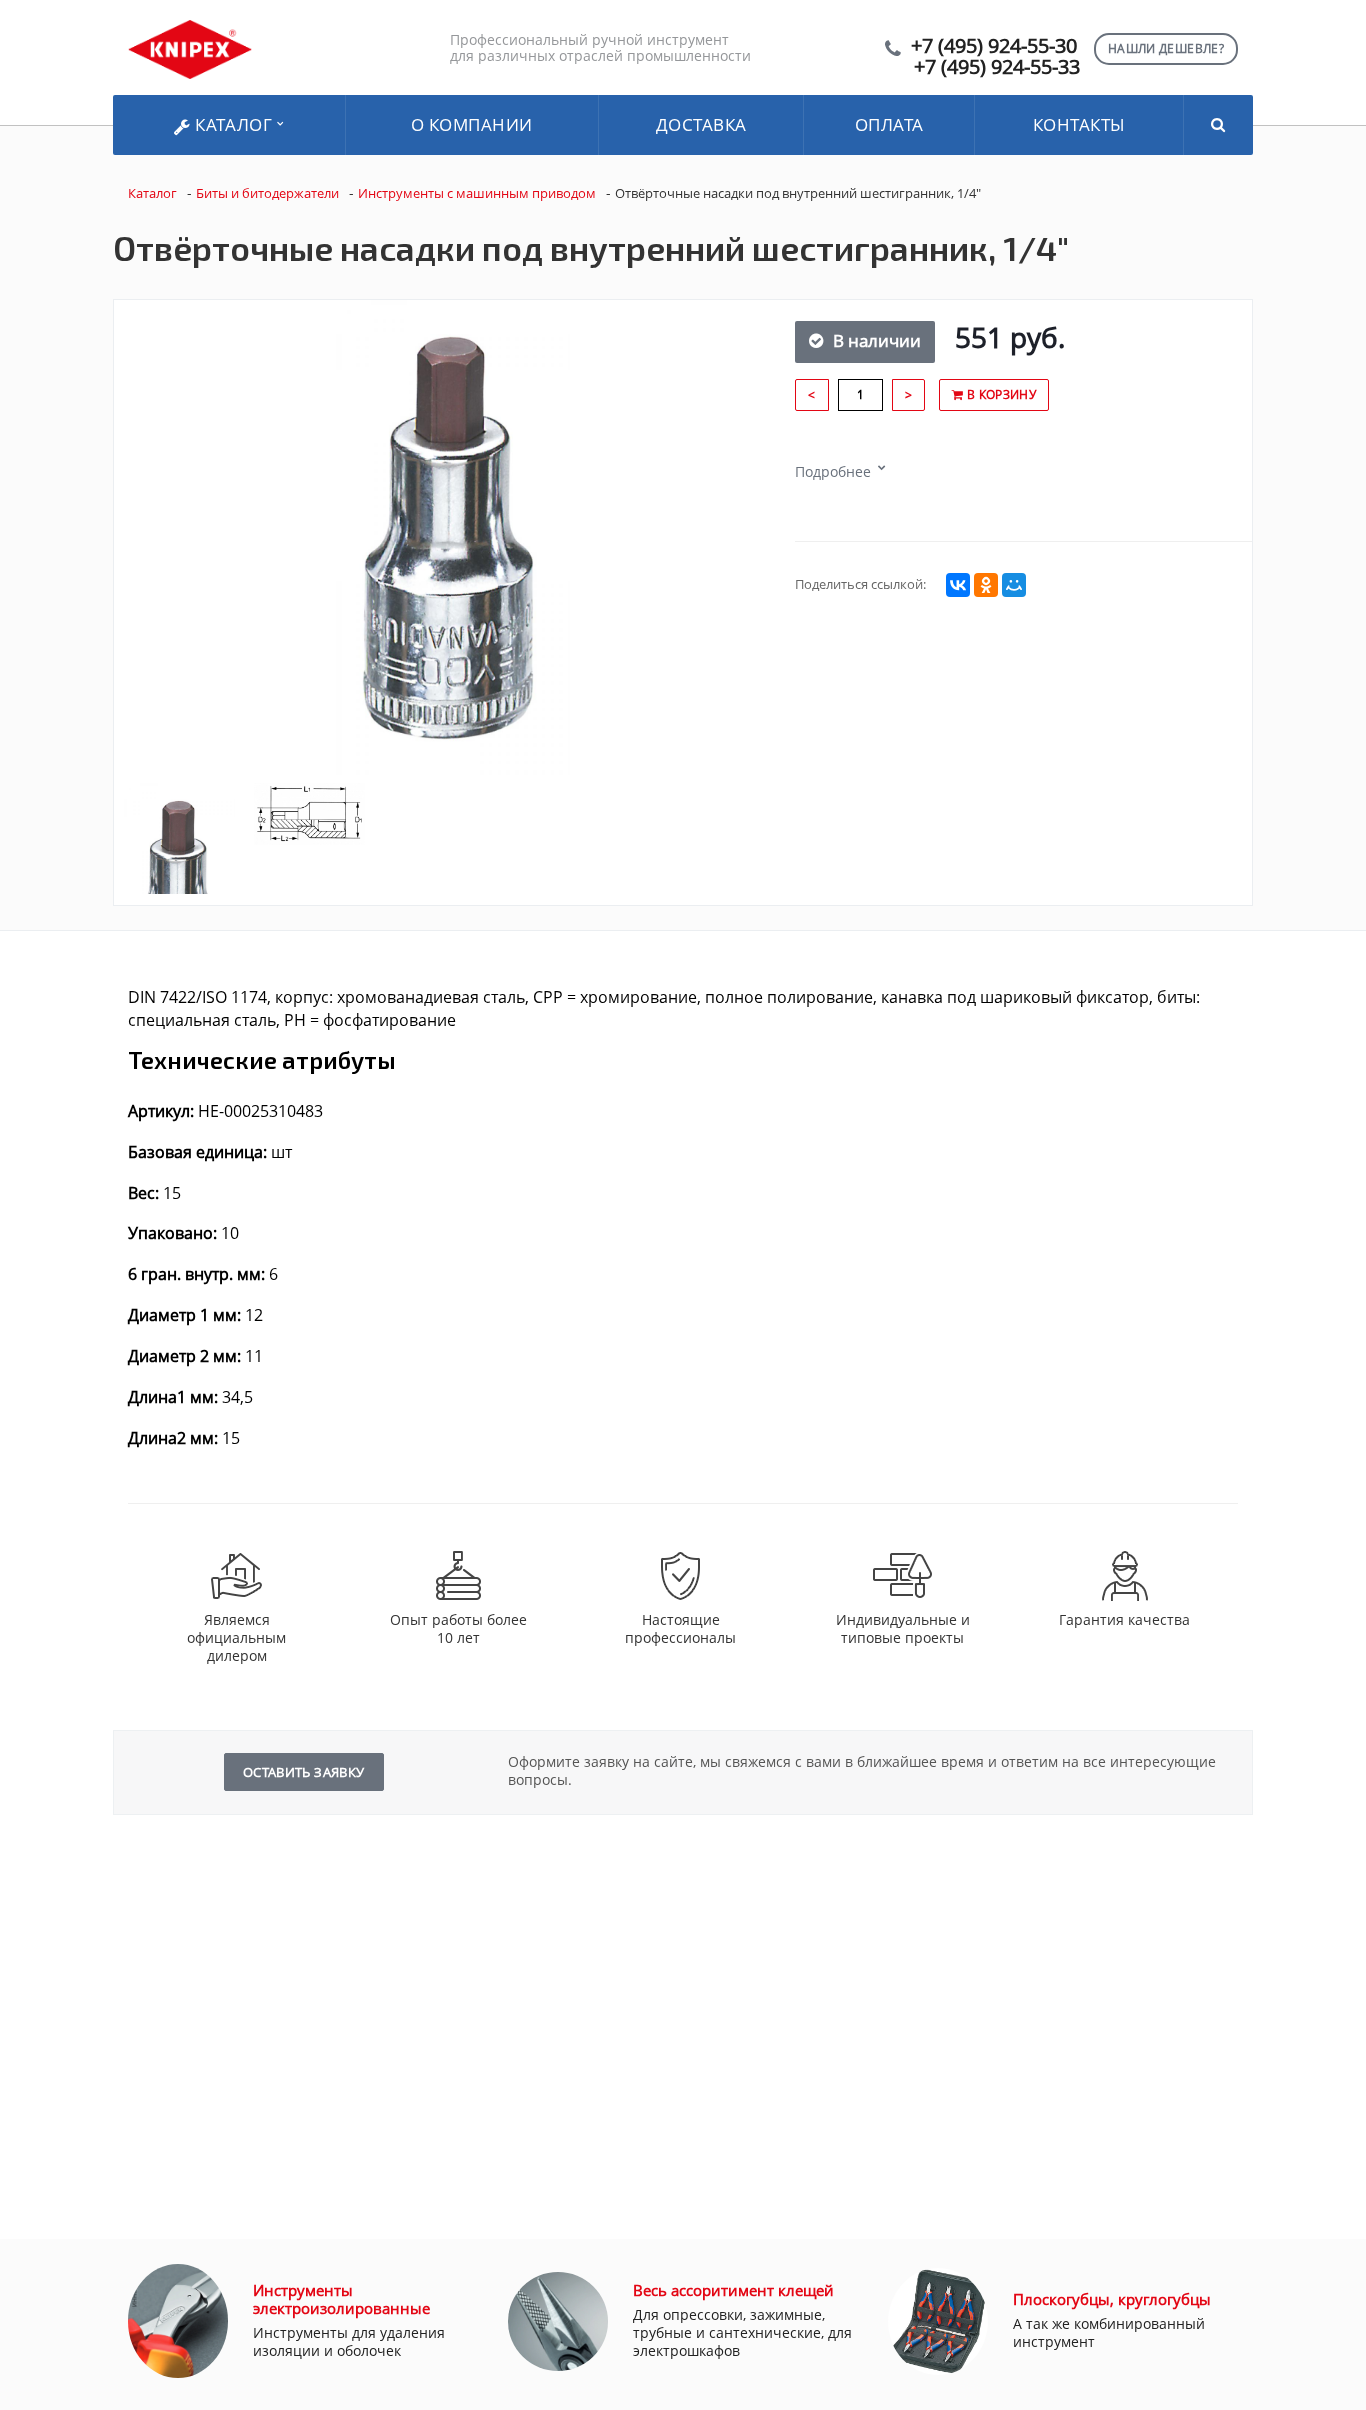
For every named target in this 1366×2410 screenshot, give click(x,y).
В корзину (999, 394)
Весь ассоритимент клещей (733, 2290)
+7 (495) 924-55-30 (994, 45)
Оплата (889, 124)
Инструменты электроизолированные (341, 2299)
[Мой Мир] (1014, 585)
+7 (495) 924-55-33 (997, 66)
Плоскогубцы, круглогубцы (1112, 2299)
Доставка (701, 124)
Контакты (1079, 124)
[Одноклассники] (986, 585)
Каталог (234, 124)
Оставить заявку (304, 1772)
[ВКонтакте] (958, 585)
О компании (472, 124)
